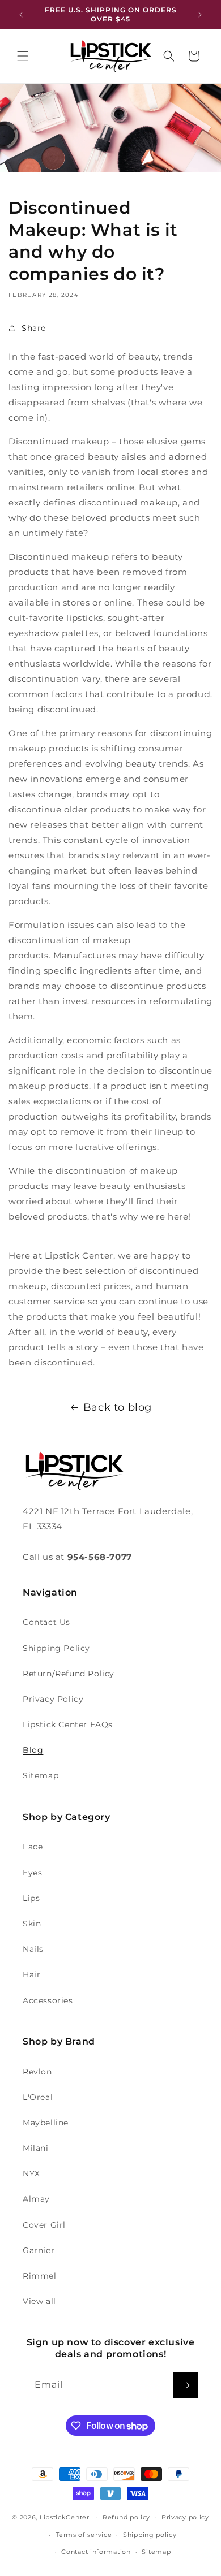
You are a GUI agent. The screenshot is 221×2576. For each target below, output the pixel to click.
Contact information (96, 2552)
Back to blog (118, 1407)
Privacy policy (185, 2517)
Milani (36, 2148)
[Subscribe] (185, 2385)
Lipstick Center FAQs (68, 1724)
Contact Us (46, 1622)
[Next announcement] (200, 15)
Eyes (32, 1873)
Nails (33, 1949)
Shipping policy (150, 2535)
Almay (36, 2199)
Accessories (48, 2000)
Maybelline (46, 2123)
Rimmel (40, 2276)
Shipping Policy (56, 1648)
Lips (31, 1898)
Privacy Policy (53, 1699)
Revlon (37, 2072)
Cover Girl (44, 2225)
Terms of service (84, 2535)
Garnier (39, 2250)
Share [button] (34, 328)
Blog (33, 1750)
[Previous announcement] (21, 15)
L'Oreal (38, 2097)
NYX (31, 2173)
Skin (32, 1924)
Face (33, 1847)
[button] (23, 56)
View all (39, 2301)
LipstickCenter (65, 2517)
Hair (31, 1974)
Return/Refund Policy (69, 1674)
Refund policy (126, 2517)
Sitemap (41, 1775)
